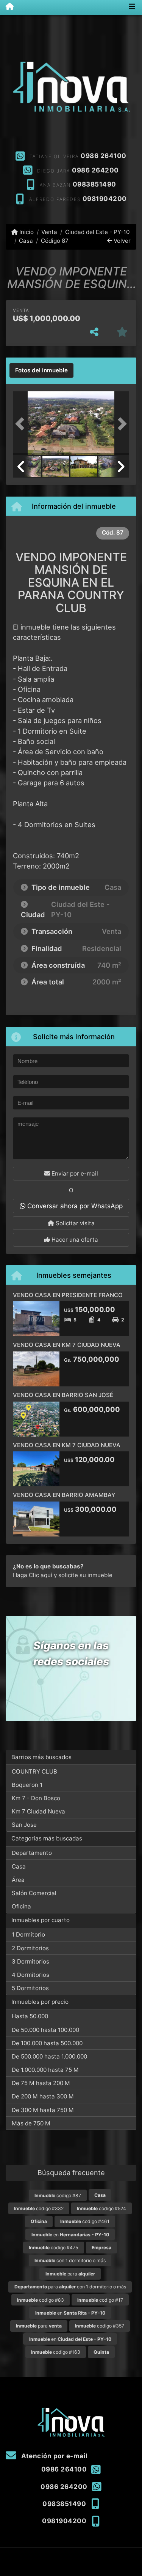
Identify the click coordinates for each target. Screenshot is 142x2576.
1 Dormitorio (28, 1934)
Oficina (21, 1906)
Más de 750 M (31, 2123)
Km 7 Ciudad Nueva (38, 1811)
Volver (121, 241)
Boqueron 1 (27, 1785)
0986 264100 (104, 156)
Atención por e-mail (54, 2456)
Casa (26, 241)
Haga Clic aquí (33, 1575)
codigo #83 (41, 2300)
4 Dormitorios (30, 1975)
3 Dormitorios (30, 1961)
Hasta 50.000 (30, 2016)
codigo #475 (53, 2248)
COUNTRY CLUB (34, 1771)
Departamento (32, 1853)
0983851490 (94, 184)
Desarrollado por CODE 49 (71, 2570)
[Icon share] (71, 142)
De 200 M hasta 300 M (43, 2096)
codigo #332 (39, 2208)
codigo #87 (58, 2195)
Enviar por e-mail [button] (74, 1173)
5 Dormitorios (30, 1988)
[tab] (41, 370)
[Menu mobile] (7, 7)
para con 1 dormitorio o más (70, 2287)
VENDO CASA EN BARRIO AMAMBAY (64, 1495)
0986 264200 (95, 170)
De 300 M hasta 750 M (43, 2110)
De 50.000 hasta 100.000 (45, 2030)
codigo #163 (56, 2352)
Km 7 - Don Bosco (36, 1798)
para (70, 2274)
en (70, 2235)
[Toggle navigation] (132, 7)
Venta (49, 232)
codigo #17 (100, 2300)
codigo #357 (100, 2326)
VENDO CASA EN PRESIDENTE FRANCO (68, 1295)
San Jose (24, 1825)
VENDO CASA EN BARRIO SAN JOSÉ (63, 1395)
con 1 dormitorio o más (70, 2260)
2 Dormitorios (30, 1948)
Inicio (26, 232)
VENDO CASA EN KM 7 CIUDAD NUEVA (67, 1345)
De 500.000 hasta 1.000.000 (49, 2056)
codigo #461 (85, 2221)
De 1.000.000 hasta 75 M (45, 2070)
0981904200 (105, 199)
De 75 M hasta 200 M (41, 2083)
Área (18, 1880)
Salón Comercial (34, 1893)
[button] (22, 424)
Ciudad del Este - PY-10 (97, 232)
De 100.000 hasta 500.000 (47, 2043)
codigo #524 (101, 2208)
